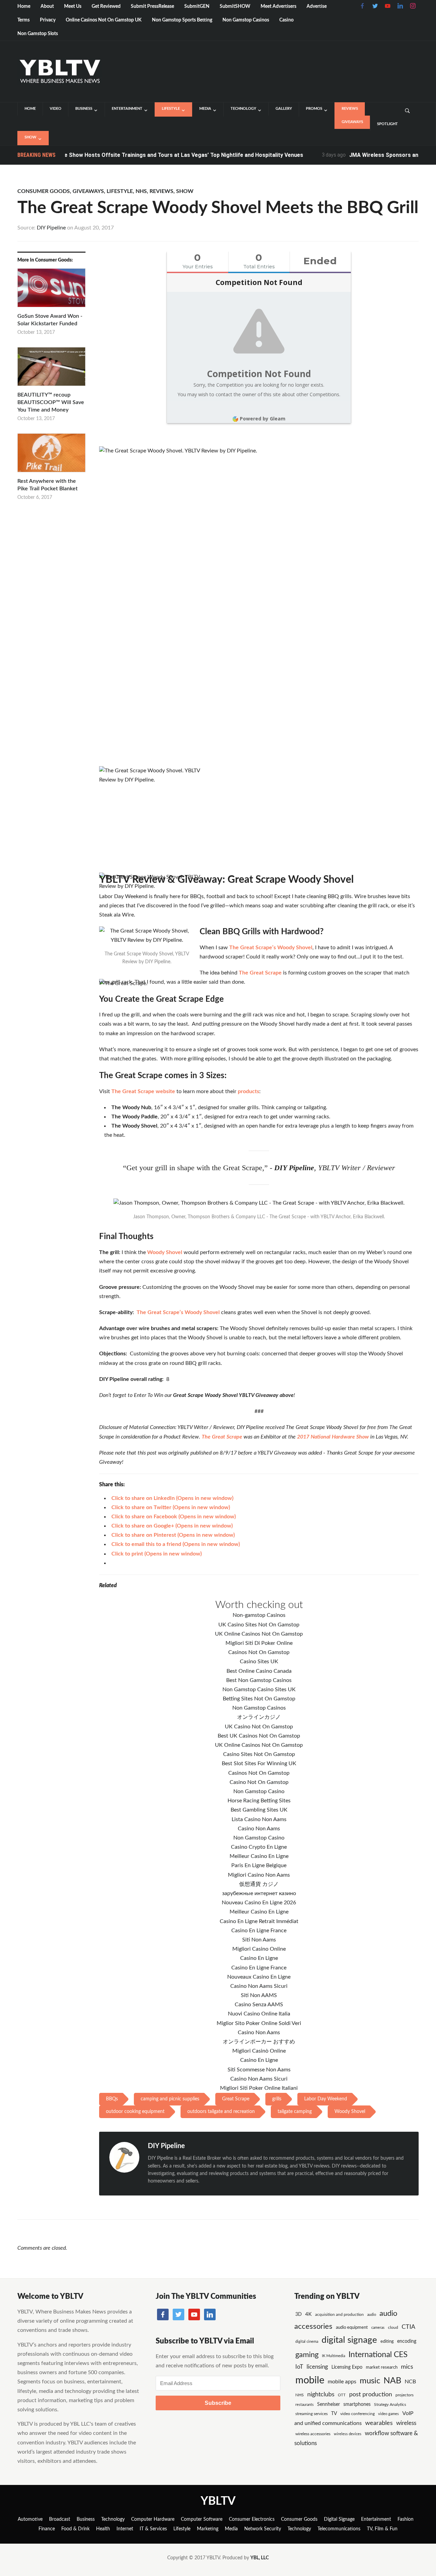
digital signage (349, 2340)
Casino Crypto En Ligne (259, 1847)
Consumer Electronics (252, 2519)
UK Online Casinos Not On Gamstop (259, 1634)
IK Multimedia (333, 2356)
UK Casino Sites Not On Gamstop (259, 1625)
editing (387, 2341)
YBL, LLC (260, 2558)
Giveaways (352, 122)
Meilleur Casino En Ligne (259, 1856)
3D (299, 2314)
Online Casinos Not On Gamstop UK (104, 20)
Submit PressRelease (152, 6)
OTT (342, 2395)
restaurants (305, 2405)
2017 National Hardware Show (333, 1437)
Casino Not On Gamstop (259, 1782)
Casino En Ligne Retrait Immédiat (259, 1921)
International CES (378, 2355)
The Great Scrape (260, 973)
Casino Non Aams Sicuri (259, 1986)
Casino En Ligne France (259, 1931)
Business (84, 109)
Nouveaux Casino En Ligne (259, 1977)
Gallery (284, 109)
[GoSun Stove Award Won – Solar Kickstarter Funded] (51, 290)
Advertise (317, 6)
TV (334, 2414)
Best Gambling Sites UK (259, 1810)
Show (30, 137)
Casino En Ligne (259, 1958)
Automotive (30, 2519)
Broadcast (60, 2519)
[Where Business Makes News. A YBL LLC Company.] (59, 71)
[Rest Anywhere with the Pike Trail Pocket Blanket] (51, 455)
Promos (314, 109)
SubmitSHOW (235, 6)
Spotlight (387, 124)
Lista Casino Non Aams (259, 1819)
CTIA (408, 2327)
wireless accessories (313, 2434)
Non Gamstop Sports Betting (182, 20)
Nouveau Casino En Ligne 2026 (259, 1903)
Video (56, 109)
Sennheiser (329, 2404)
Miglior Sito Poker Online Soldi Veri (259, 2023)
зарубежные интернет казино (259, 1893)
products (248, 1091)
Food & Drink (75, 2529)
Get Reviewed (106, 6)
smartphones (357, 2404)
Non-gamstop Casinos (259, 1615)
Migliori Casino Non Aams (259, 1875)
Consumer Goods (44, 191)
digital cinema (307, 2342)
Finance (47, 2529)
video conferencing (357, 2414)
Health (103, 2529)
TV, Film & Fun (382, 2529)
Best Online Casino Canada (259, 1671)
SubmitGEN (197, 6)
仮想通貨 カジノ (259, 1884)
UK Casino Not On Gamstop (259, 1727)
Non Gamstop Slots (38, 34)
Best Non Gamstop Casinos (259, 1680)
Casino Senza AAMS (259, 2005)
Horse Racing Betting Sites (259, 1801)
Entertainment (127, 109)
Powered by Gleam (263, 419)
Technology (243, 109)
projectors (404, 2395)
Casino (286, 20)
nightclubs (321, 2394)
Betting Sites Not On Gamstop (259, 1699)
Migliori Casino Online (259, 1949)
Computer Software (202, 2519)
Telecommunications (339, 2529)
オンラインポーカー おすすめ (259, 2042)
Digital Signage (339, 2519)
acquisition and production (339, 2314)
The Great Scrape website (143, 1091)
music (370, 2381)
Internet (125, 2529)
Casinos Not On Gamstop (259, 1652)
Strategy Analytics (390, 2404)
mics (407, 2367)
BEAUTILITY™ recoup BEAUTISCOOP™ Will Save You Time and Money (51, 403)
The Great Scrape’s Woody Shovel (271, 948)
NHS (141, 191)
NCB (410, 2382)
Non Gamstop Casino (259, 1791)
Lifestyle (171, 109)
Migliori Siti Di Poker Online (259, 1643)
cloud (393, 2327)
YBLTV (218, 2501)
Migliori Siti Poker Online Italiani (259, 2088)
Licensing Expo (347, 2367)
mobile (310, 2380)
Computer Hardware (153, 2519)
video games (388, 2414)
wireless (406, 2423)
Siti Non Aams (259, 1940)
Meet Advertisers (278, 6)
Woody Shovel (165, 1252)
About (47, 6)
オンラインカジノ (259, 1717)
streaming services (312, 2414)
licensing (317, 2367)
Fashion (406, 2519)
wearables (379, 2423)
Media (205, 109)
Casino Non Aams (259, 1829)
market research (382, 2367)
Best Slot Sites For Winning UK (259, 1763)
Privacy (48, 20)
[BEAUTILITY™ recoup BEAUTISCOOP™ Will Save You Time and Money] (51, 369)
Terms (24, 20)
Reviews (350, 109)
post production (371, 2394)
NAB (392, 2381)
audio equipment (352, 2327)
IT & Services (153, 2529)
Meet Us (73, 6)
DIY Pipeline (51, 228)
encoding (407, 2341)
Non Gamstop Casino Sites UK (259, 1689)
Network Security (263, 2529)
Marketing (208, 2529)
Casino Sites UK (259, 1662)
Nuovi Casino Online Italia (259, 2014)
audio (372, 2315)
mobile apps (342, 2382)
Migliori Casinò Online (259, 2051)
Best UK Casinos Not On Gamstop (259, 1736)
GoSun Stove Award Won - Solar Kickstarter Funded (50, 320)
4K (308, 2314)
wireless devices (348, 2434)
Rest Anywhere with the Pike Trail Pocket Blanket (48, 485)
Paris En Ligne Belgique (259, 1865)
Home (24, 6)
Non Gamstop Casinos (246, 20)
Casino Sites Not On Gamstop (259, 1754)
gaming (307, 2355)
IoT (299, 2367)
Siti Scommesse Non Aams (259, 2070)
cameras (378, 2328)
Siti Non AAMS (259, 1995)
